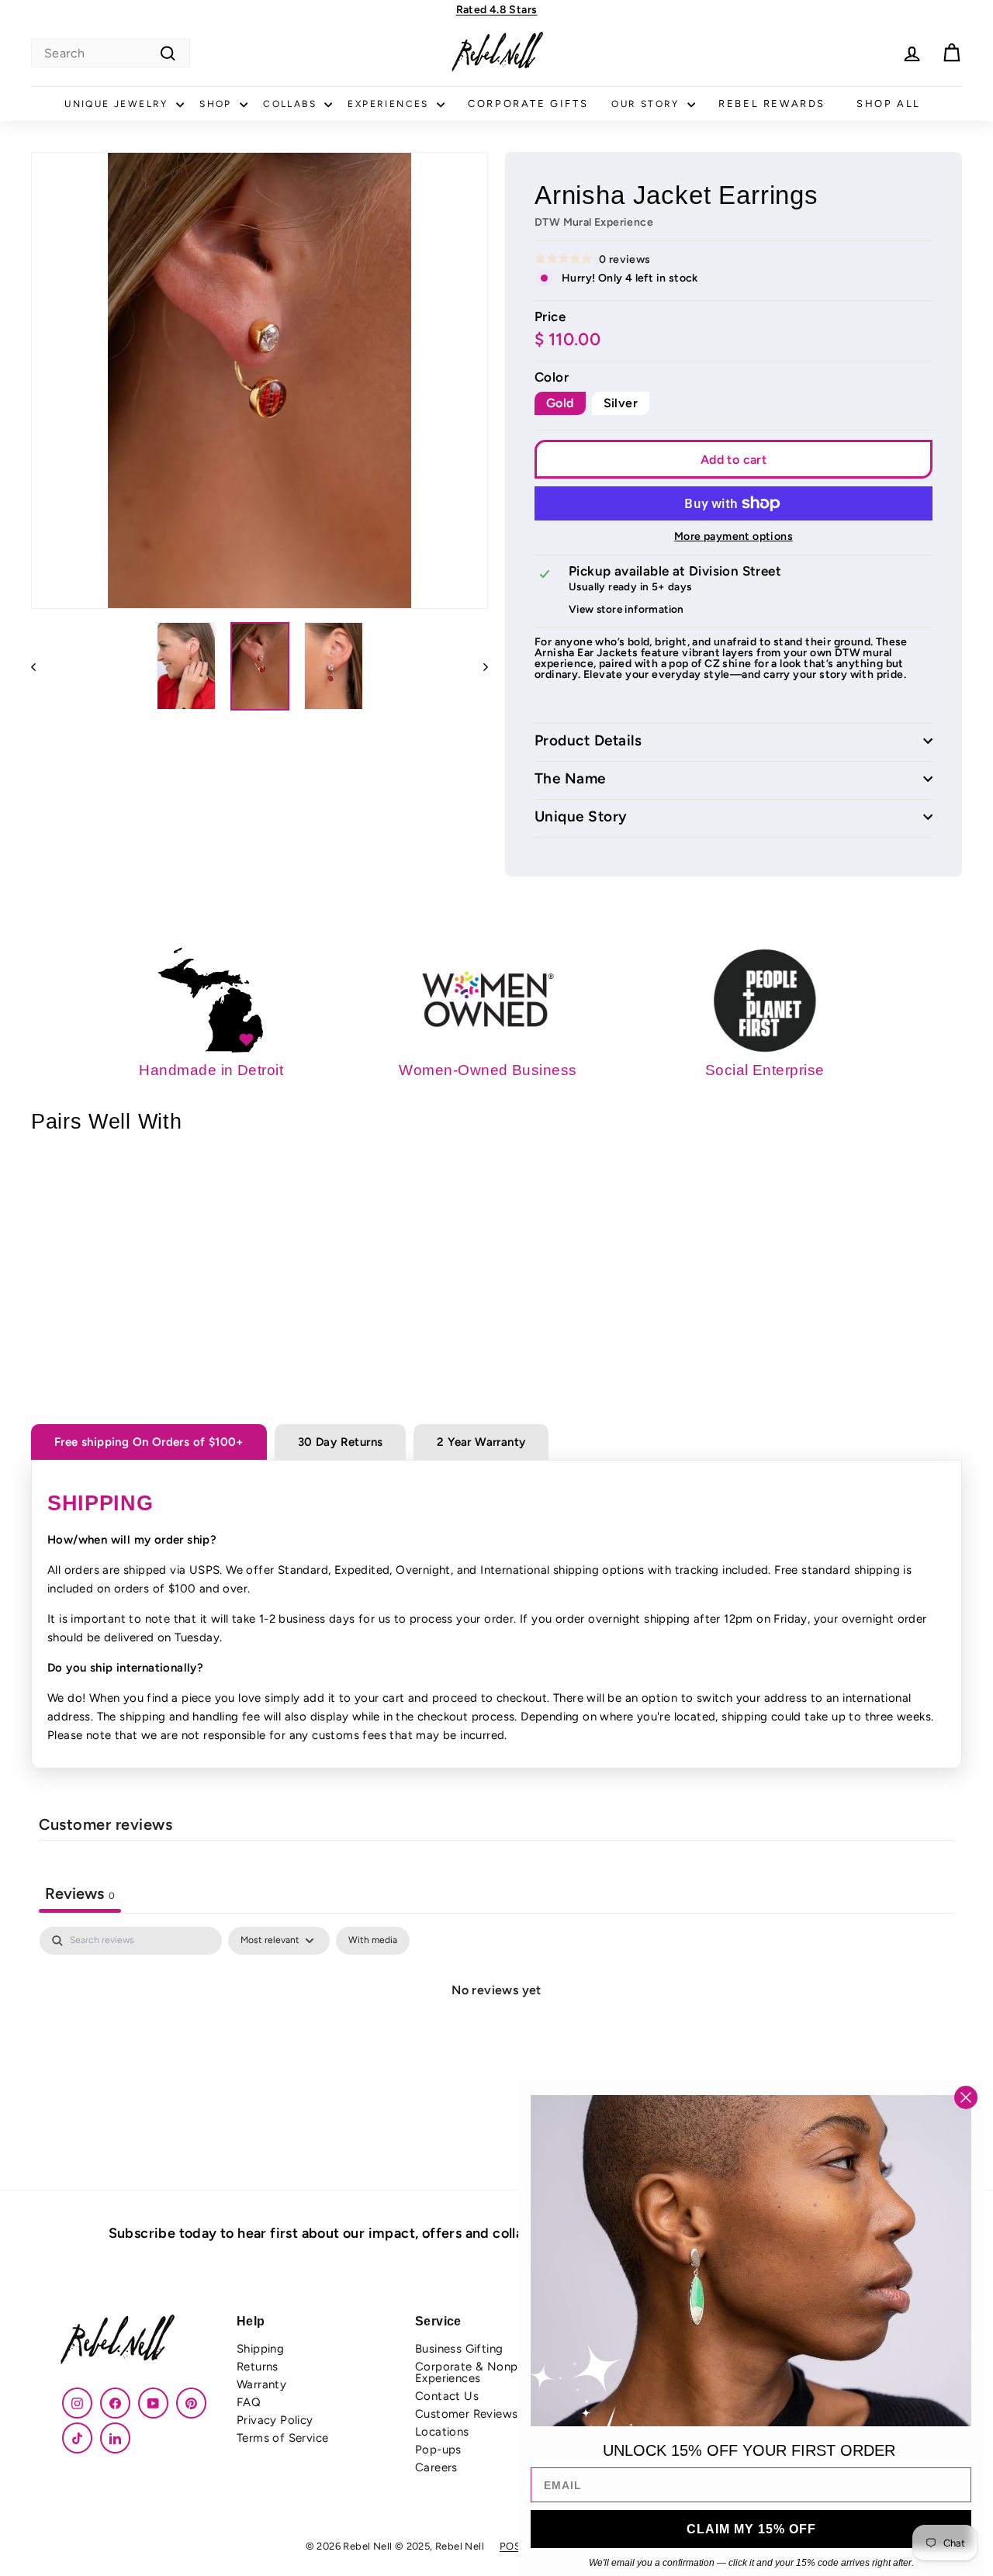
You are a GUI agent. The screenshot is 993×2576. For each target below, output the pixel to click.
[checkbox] (373, 1941)
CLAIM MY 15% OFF (751, 2529)
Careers (436, 2467)
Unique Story (581, 817)
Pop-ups (438, 2450)
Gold (560, 403)
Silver (621, 403)
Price (550, 317)
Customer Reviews (466, 2414)
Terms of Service (282, 2438)
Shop (218, 104)
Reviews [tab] (80, 1893)
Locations (442, 2432)
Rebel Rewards (772, 104)
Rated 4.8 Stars (497, 10)
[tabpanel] (496, 2042)
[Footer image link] (140, 2341)
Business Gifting (459, 2349)
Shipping (260, 2349)
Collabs (292, 104)
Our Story (647, 104)
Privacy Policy (275, 2420)
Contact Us (447, 2396)
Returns (258, 2367)
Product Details (588, 741)
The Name (570, 779)
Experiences (390, 104)
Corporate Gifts (528, 104)
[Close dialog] (966, 2097)
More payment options (734, 537)
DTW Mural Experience (594, 222)
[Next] (478, 666)
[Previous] (41, 666)
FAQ (249, 2402)
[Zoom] (259, 380)
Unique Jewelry (118, 104)
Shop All (889, 104)
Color (552, 377)
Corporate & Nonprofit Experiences (478, 2372)
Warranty (261, 2384)
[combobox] (111, 53)
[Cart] (951, 53)
